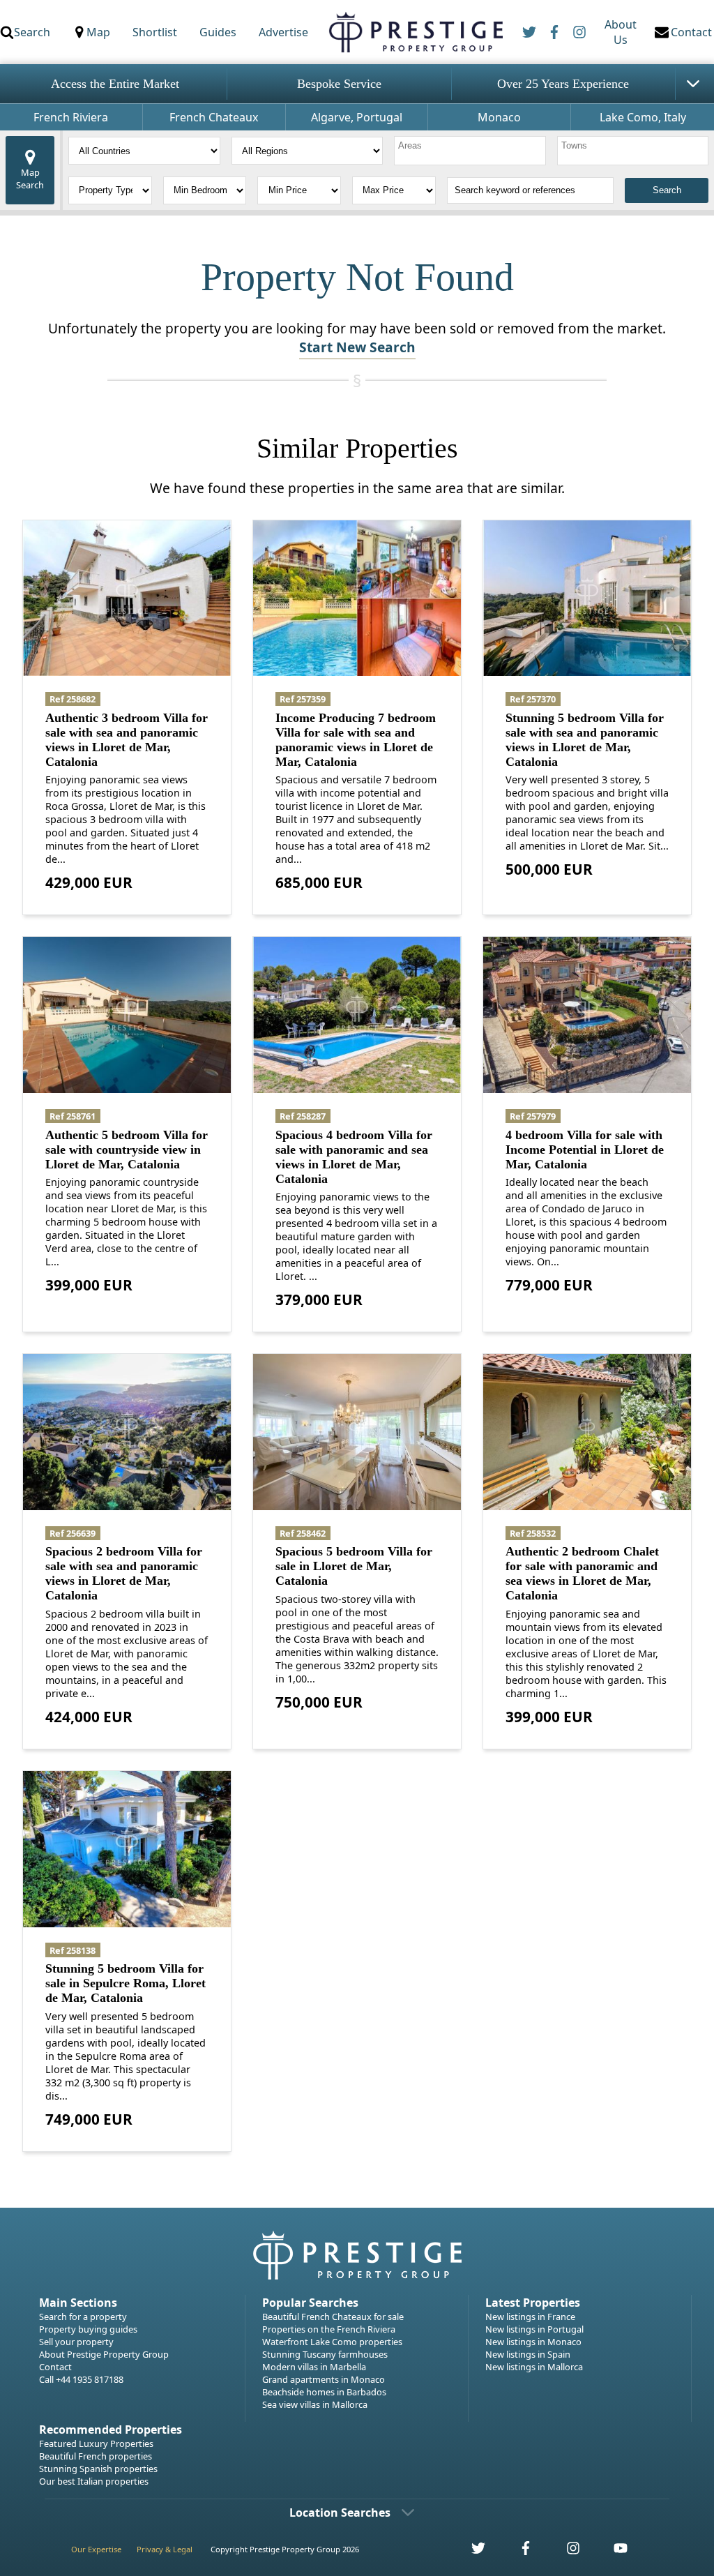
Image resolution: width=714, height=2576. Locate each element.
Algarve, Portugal (357, 117)
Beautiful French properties (96, 2456)
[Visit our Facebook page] (518, 2552)
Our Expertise (96, 2549)
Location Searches (340, 2513)
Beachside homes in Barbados (324, 2392)
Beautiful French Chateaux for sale (333, 2317)
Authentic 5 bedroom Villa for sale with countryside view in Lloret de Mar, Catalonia (127, 1150)
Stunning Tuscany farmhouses (325, 2354)
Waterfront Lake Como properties (332, 2342)
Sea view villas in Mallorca (315, 2404)
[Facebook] (554, 32)
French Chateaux (214, 117)
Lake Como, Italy (643, 117)
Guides (218, 32)
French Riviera (71, 117)
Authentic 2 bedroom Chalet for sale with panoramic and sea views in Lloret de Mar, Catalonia (582, 1573)
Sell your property (76, 2342)
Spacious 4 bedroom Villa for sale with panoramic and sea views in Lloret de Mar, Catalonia (354, 1157)
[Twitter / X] (529, 32)
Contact (55, 2367)
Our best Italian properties (94, 2481)
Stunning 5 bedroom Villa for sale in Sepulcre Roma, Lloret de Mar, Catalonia (126, 1983)
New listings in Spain (528, 2354)
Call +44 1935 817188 (81, 2379)
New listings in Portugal (534, 2329)
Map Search (30, 179)
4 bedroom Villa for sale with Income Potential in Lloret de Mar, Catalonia (585, 1150)
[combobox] (470, 151)
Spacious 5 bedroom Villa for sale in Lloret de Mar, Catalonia (354, 1566)
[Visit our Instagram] (565, 2552)
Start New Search (357, 347)
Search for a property (83, 2317)
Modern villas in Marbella (314, 2367)
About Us (621, 32)
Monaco (499, 117)
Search (32, 32)
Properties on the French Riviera (329, 2329)
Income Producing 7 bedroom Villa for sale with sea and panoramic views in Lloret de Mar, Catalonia (356, 740)
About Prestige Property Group (104, 2354)
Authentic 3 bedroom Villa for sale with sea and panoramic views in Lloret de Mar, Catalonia (127, 740)
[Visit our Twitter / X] (471, 2552)
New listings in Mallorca (534, 2367)
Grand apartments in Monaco (324, 2379)
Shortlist (155, 32)
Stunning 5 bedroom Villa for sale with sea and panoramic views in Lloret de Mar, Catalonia (585, 740)
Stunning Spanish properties (98, 2469)
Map (98, 32)
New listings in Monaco (533, 2342)
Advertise (283, 32)
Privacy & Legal (165, 2549)
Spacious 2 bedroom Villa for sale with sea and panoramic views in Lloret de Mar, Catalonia (124, 1573)
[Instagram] (579, 32)
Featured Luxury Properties (96, 2443)
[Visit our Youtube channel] (612, 2552)
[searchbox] (472, 151)
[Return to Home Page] (415, 32)
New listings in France (530, 2317)
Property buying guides (88, 2329)
